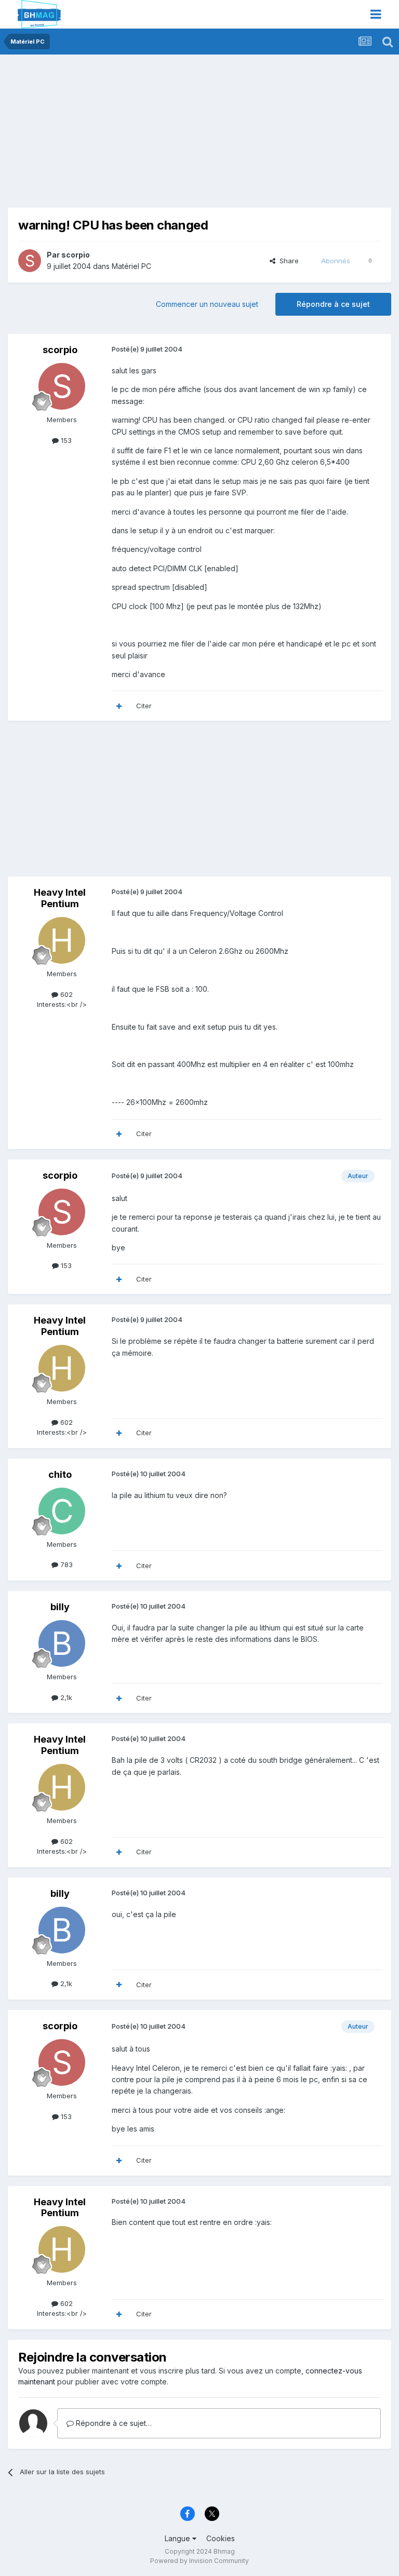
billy (60, 1607)
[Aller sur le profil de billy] (62, 1643)
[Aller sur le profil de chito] (62, 1511)
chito (60, 1474)
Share (287, 261)
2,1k (65, 1697)
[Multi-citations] (119, 706)
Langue (178, 2538)
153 (65, 440)
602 (65, 994)
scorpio (76, 255)
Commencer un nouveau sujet (207, 304)
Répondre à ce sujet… (113, 2423)
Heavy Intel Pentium (60, 898)
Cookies (221, 2538)
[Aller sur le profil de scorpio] (30, 261)
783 (65, 1565)
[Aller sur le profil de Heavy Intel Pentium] (62, 940)
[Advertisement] (129, 135)
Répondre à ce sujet (333, 304)
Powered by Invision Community (199, 2561)
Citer (144, 706)
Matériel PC (131, 266)
